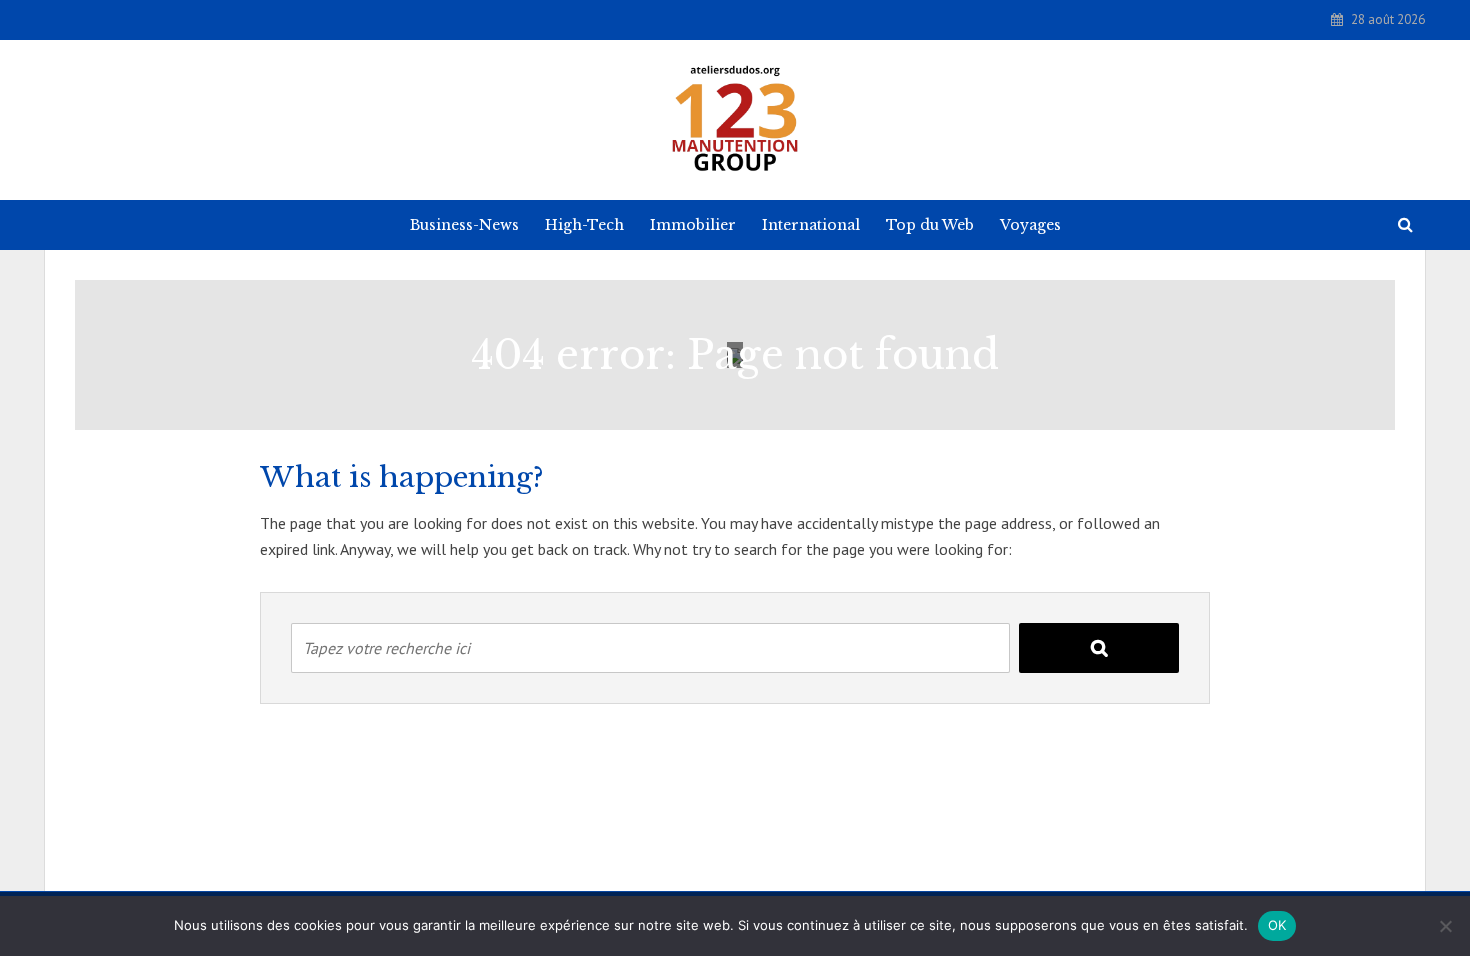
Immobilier (693, 225)
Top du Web (930, 225)
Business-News (464, 225)
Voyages (1030, 225)
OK (1277, 925)
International (811, 225)
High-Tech (584, 225)
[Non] (1445, 926)
